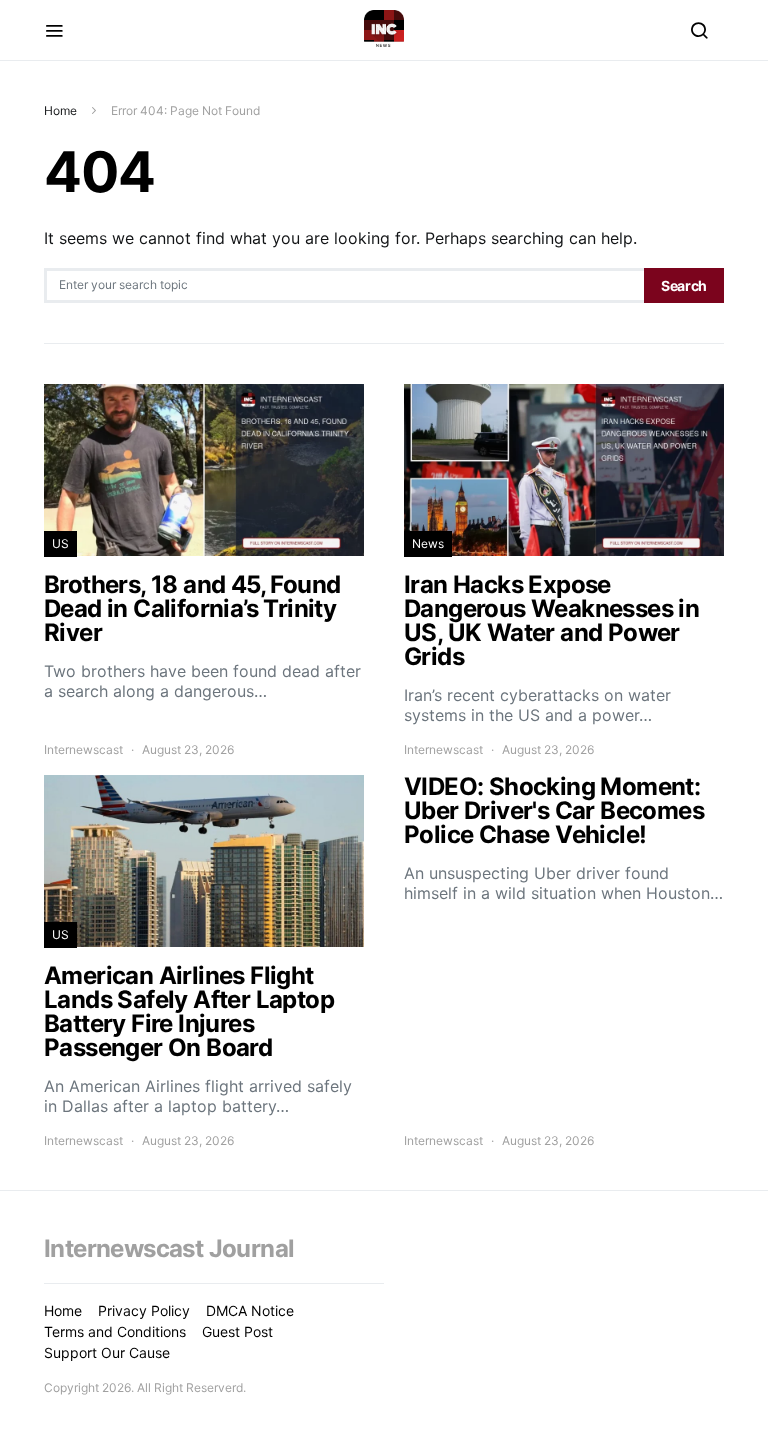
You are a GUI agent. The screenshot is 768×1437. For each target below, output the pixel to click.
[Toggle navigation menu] (54, 30)
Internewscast (83, 749)
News (428, 543)
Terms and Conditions (115, 1331)
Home (60, 110)
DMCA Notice (250, 1310)
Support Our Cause (107, 1352)
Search (684, 285)
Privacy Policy (144, 1310)
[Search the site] (699, 30)
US (60, 543)
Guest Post (237, 1331)
